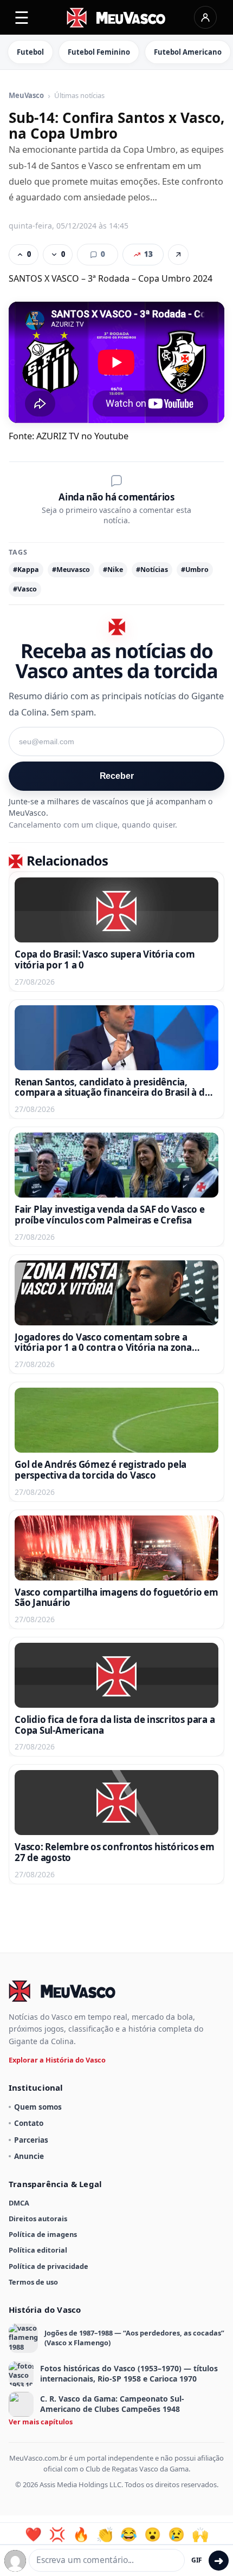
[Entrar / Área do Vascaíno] (205, 17)
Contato (29, 2123)
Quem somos (38, 2107)
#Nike (113, 570)
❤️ (33, 2534)
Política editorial (38, 2250)
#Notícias (152, 570)
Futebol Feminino (99, 52)
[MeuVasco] (117, 18)
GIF (197, 2560)
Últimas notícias (79, 96)
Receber (117, 776)
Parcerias (31, 2140)
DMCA (19, 2203)
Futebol (30, 52)
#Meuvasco (71, 570)
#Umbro (195, 570)
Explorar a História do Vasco (57, 2060)
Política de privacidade (48, 2266)
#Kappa (26, 570)
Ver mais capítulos (41, 2422)
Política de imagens (43, 2234)
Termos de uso (33, 2282)
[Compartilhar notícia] (178, 255)
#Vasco (25, 589)
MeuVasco (26, 96)
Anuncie (29, 2156)
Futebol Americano (188, 52)
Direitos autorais (38, 2219)
